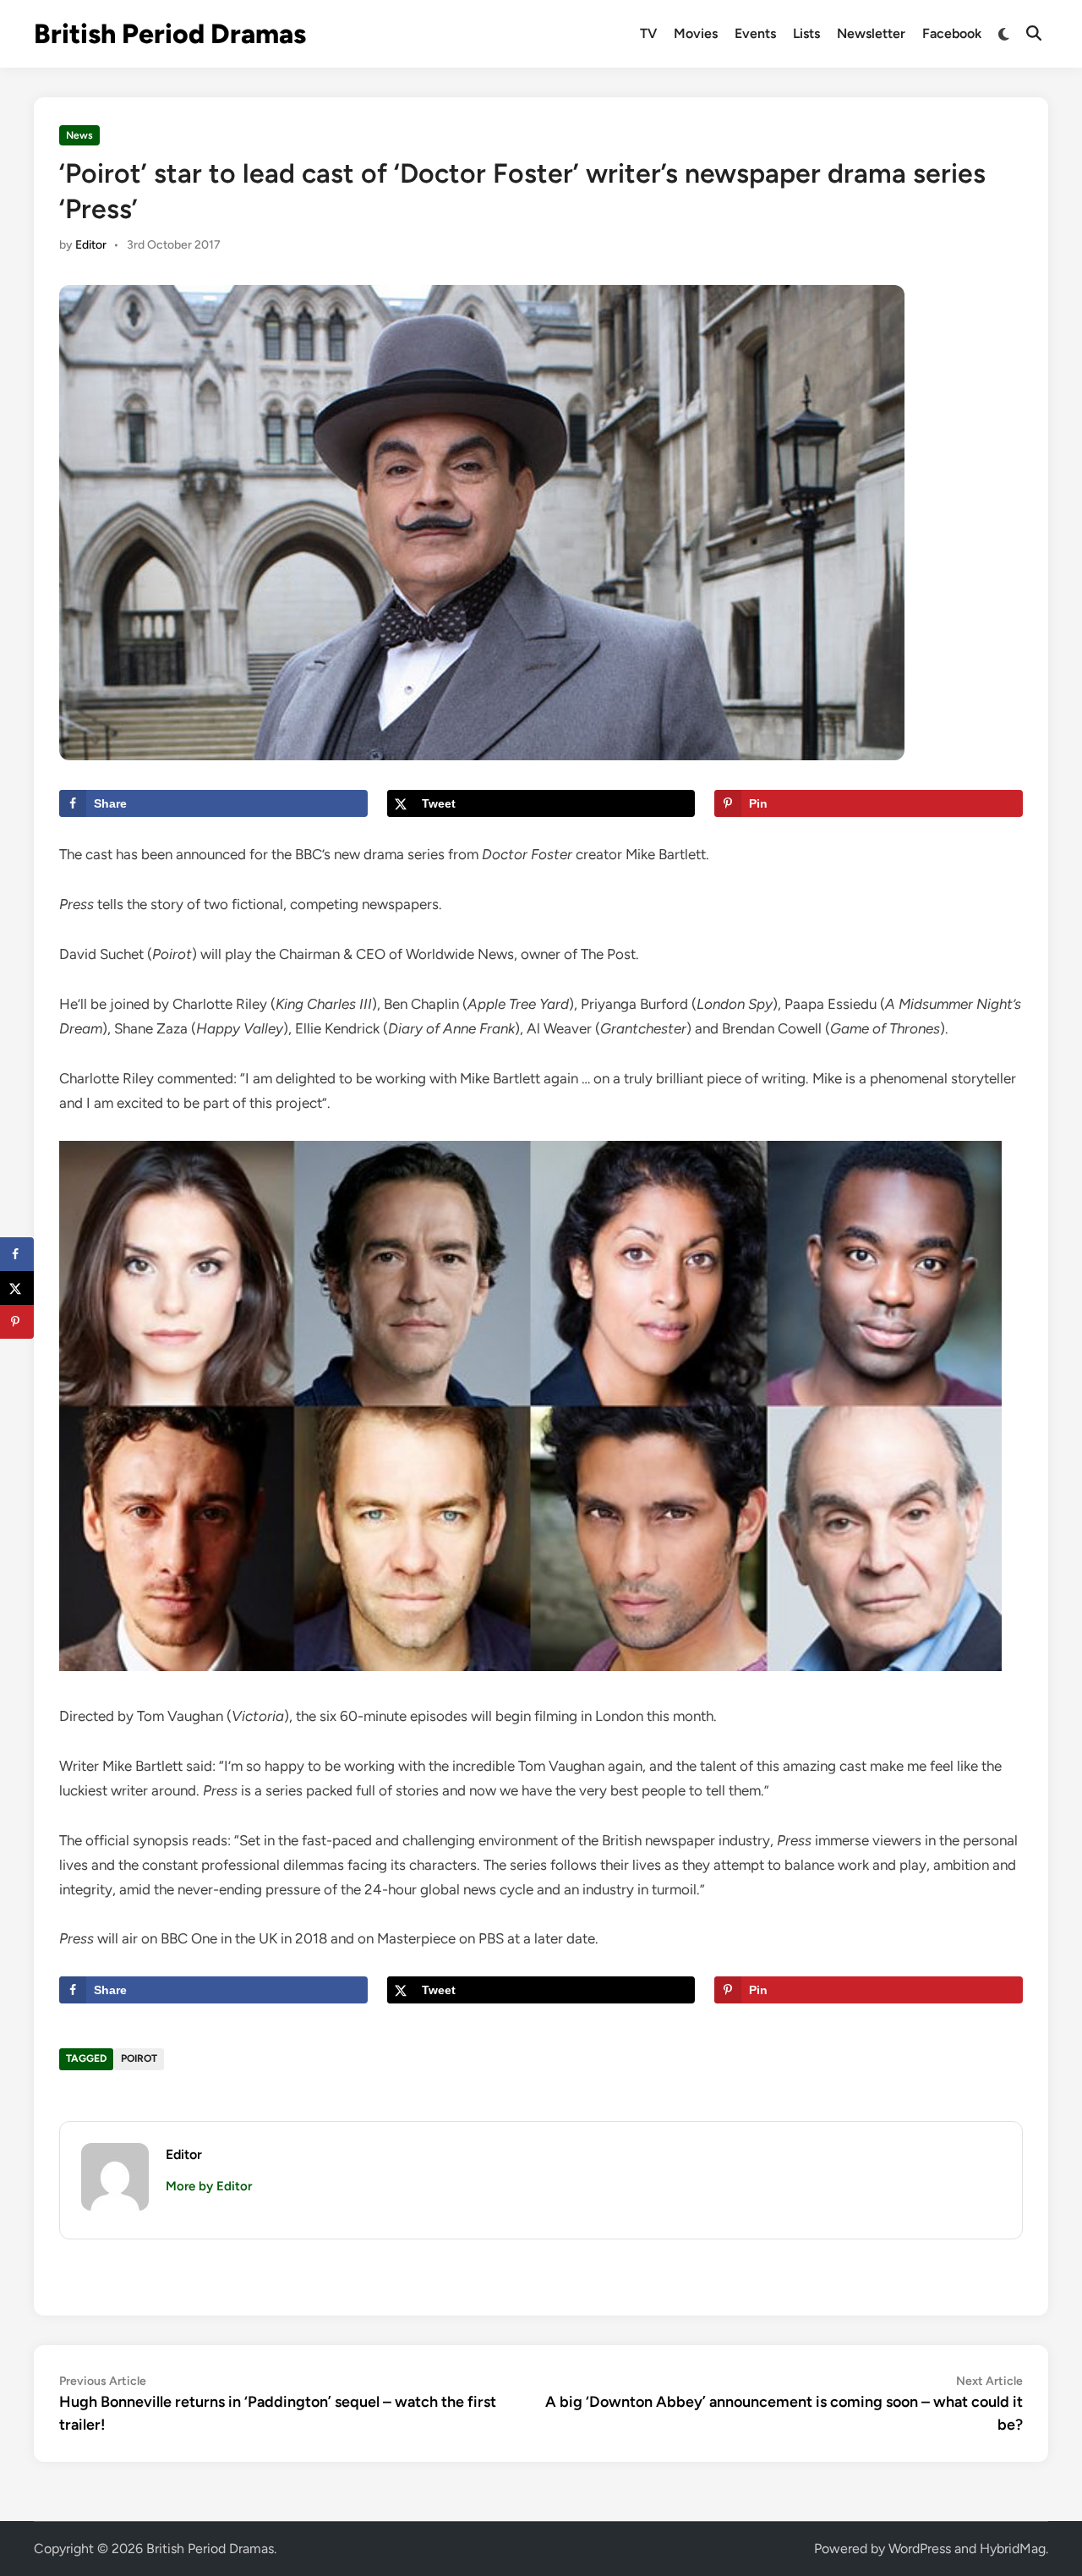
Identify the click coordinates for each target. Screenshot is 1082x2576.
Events (755, 33)
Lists (806, 33)
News (79, 135)
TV (648, 33)
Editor (91, 245)
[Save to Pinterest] (17, 1322)
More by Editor (209, 2186)
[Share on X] (17, 1288)
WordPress (920, 2549)
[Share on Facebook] (17, 1254)
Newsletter (871, 33)
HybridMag (1013, 2549)
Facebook (952, 33)
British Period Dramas (170, 34)
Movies (696, 33)
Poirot (139, 2058)
